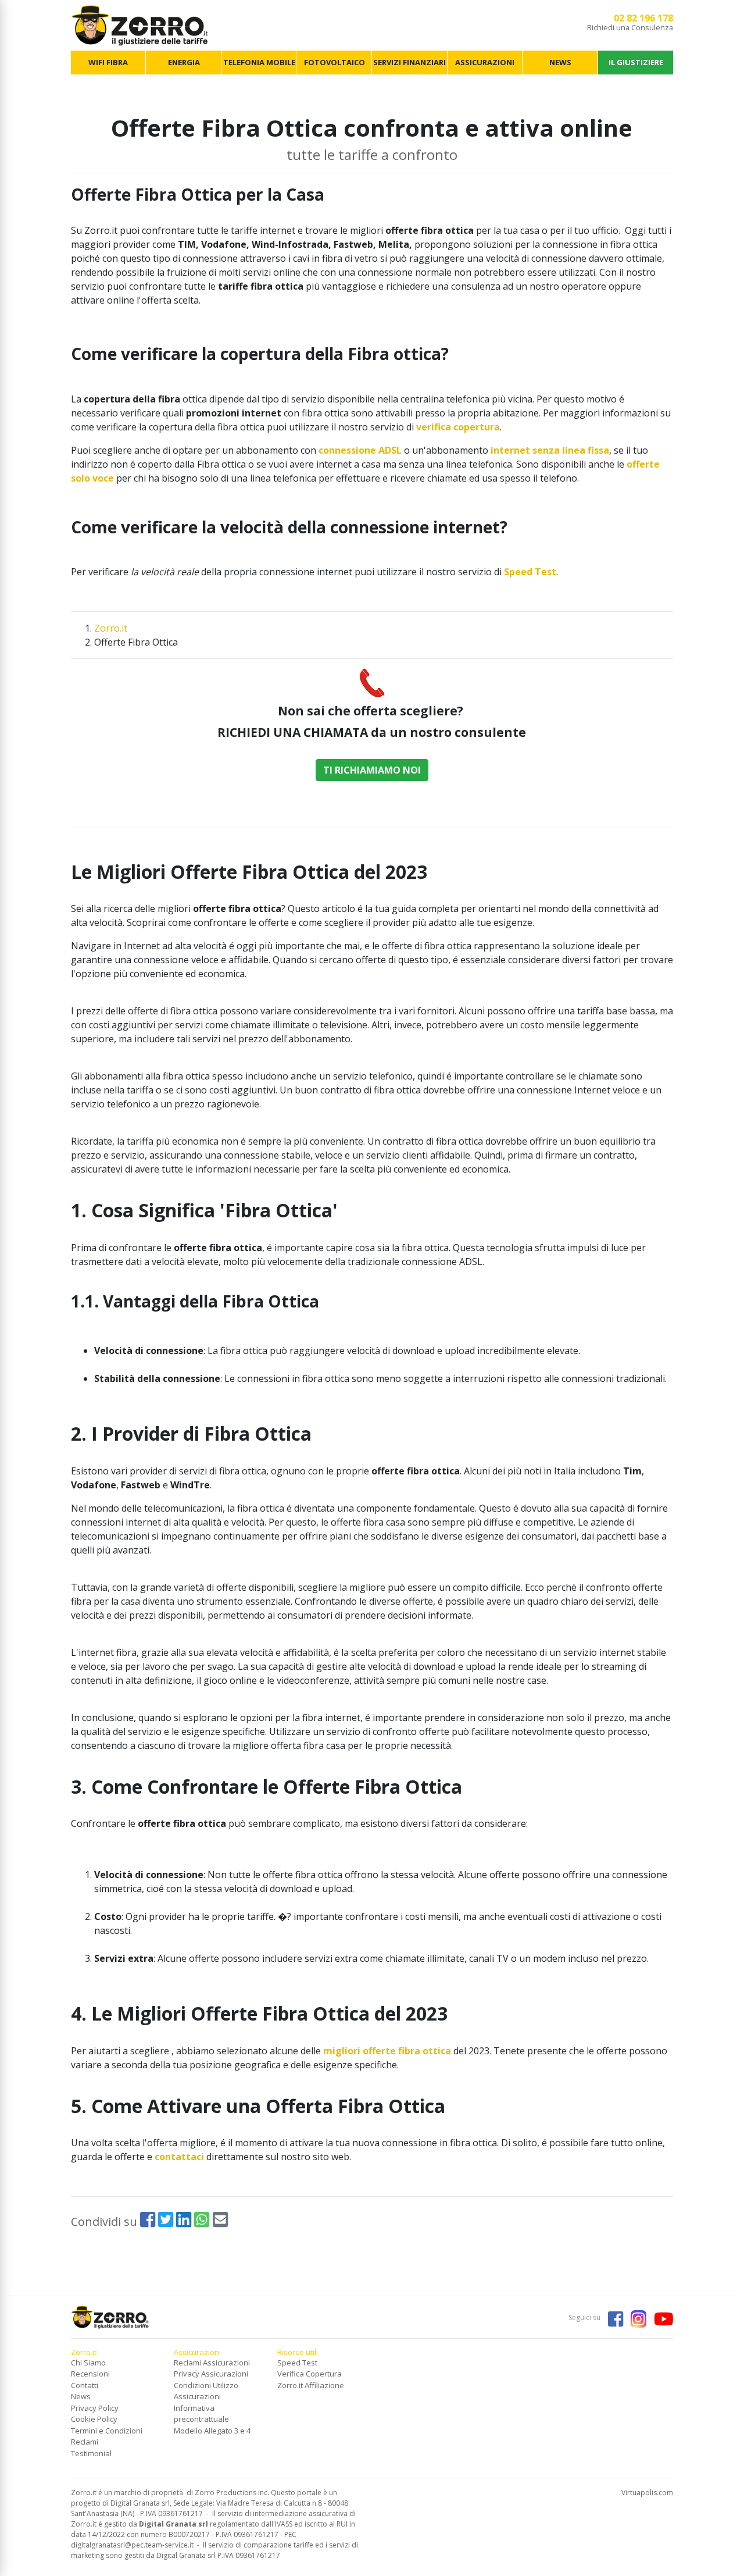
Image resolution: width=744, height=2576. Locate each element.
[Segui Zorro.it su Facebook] (613, 2317)
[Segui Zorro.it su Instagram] (635, 2317)
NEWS (560, 62)
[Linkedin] (184, 2222)
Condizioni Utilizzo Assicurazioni (206, 2391)
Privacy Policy (95, 2408)
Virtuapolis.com (647, 2493)
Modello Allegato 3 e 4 (212, 2431)
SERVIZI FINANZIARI (409, 62)
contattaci (179, 2157)
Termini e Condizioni (107, 2431)
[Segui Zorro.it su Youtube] (661, 2317)
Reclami (85, 2442)
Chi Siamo (88, 2363)
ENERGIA (184, 62)
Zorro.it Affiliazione (311, 2385)
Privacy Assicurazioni (211, 2374)
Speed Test (297, 2363)
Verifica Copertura (310, 2374)
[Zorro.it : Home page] (140, 24)
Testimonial (91, 2453)
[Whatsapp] (202, 2222)
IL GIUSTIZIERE (636, 62)
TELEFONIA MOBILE (259, 62)
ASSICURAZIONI (485, 62)
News (81, 2396)
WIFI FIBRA (108, 62)
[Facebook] (148, 2222)
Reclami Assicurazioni (212, 2363)
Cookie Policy (94, 2419)
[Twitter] (166, 2222)
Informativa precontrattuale (201, 2414)
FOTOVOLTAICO (335, 62)
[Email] (220, 2222)
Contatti (85, 2385)
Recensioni (90, 2374)
